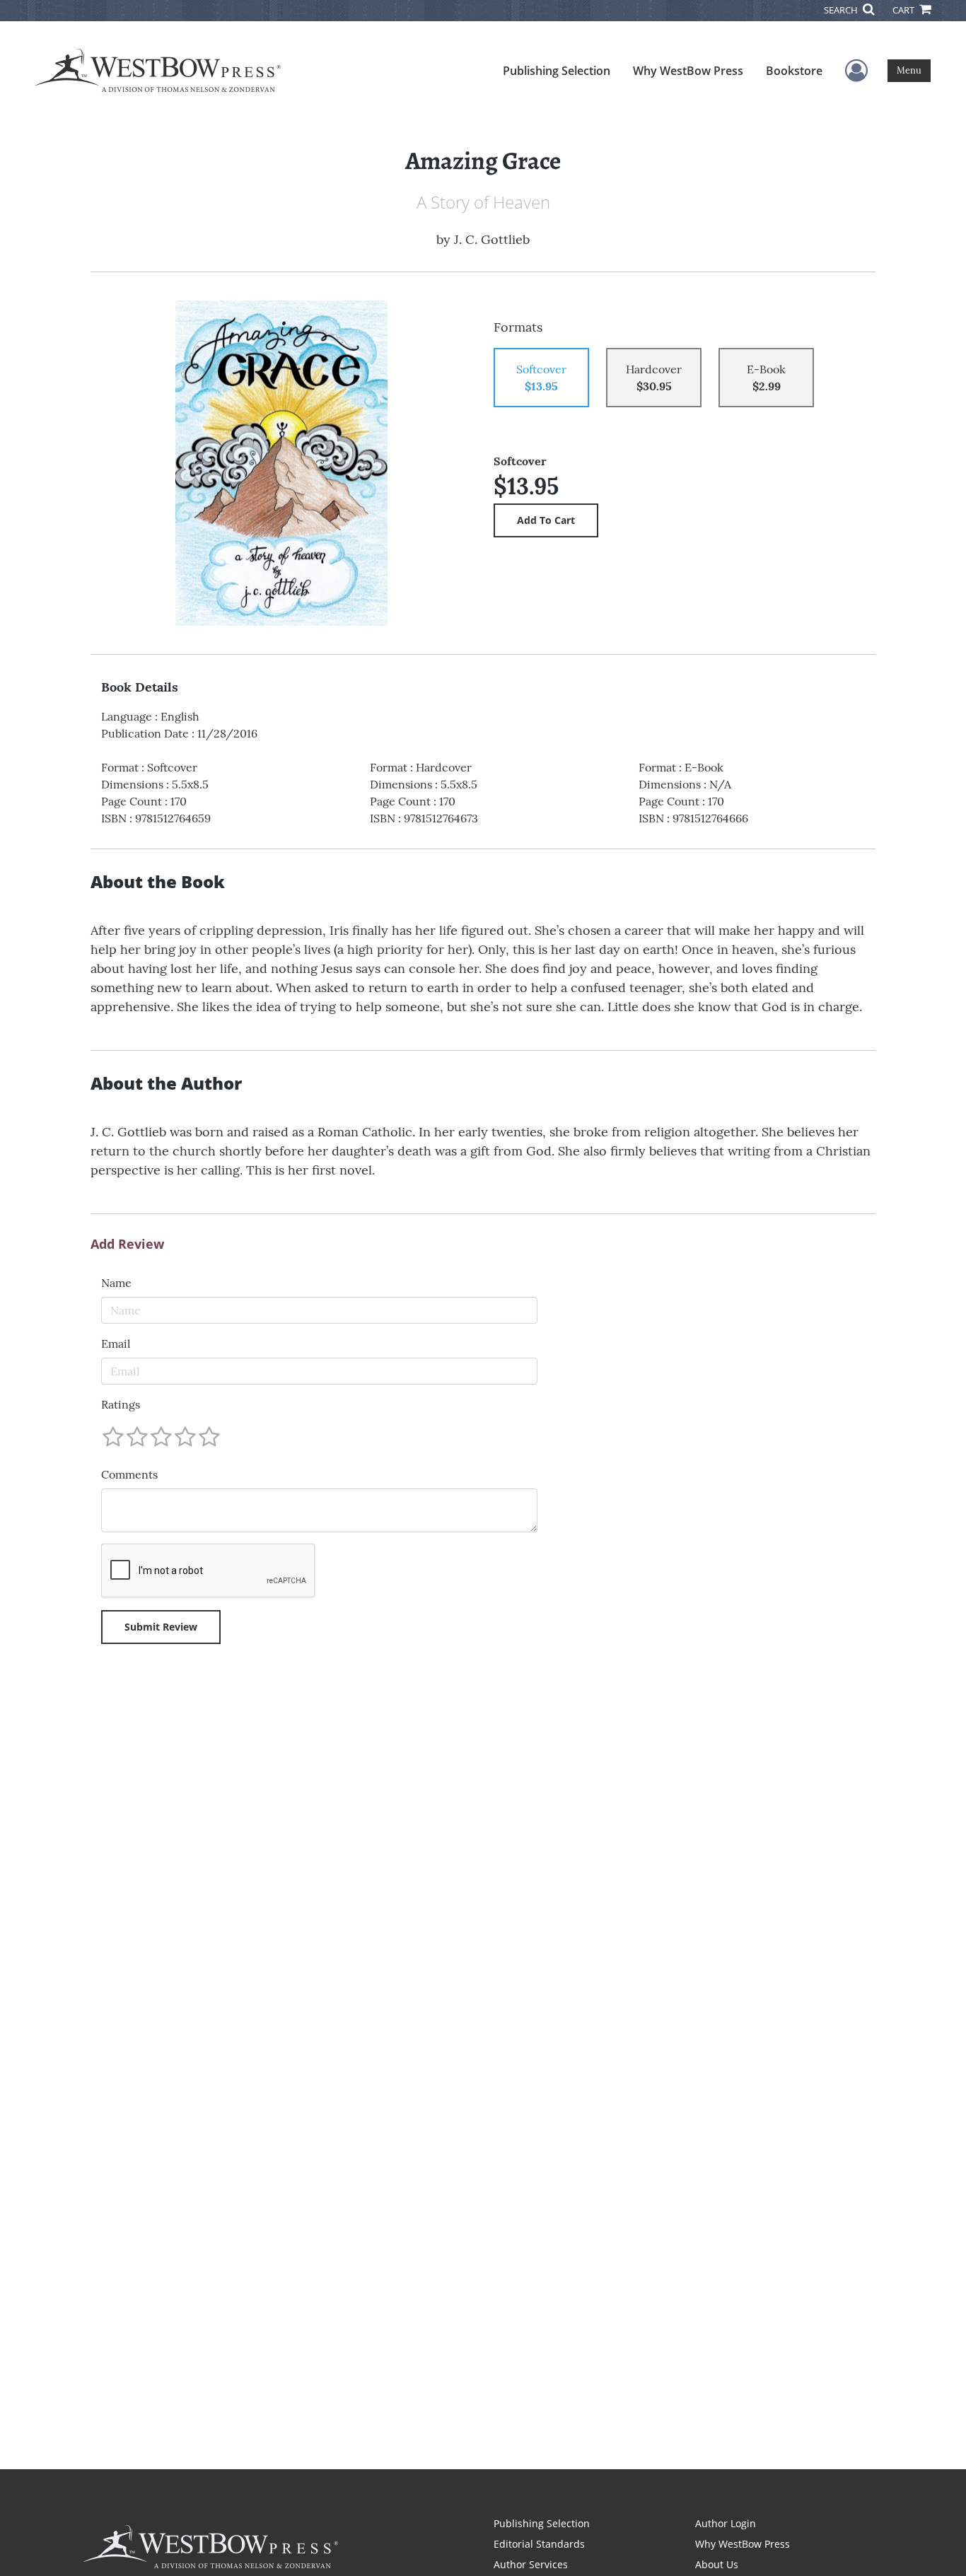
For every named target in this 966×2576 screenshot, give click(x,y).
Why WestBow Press (688, 71)
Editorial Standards (539, 2544)
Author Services (531, 2564)
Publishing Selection (557, 71)
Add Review (127, 1245)
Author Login (726, 2523)
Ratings (121, 1404)
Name (116, 1283)
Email (116, 1344)
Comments (129, 1474)
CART (904, 10)
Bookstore (794, 71)
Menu (909, 70)
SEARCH (842, 10)
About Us (717, 2564)
